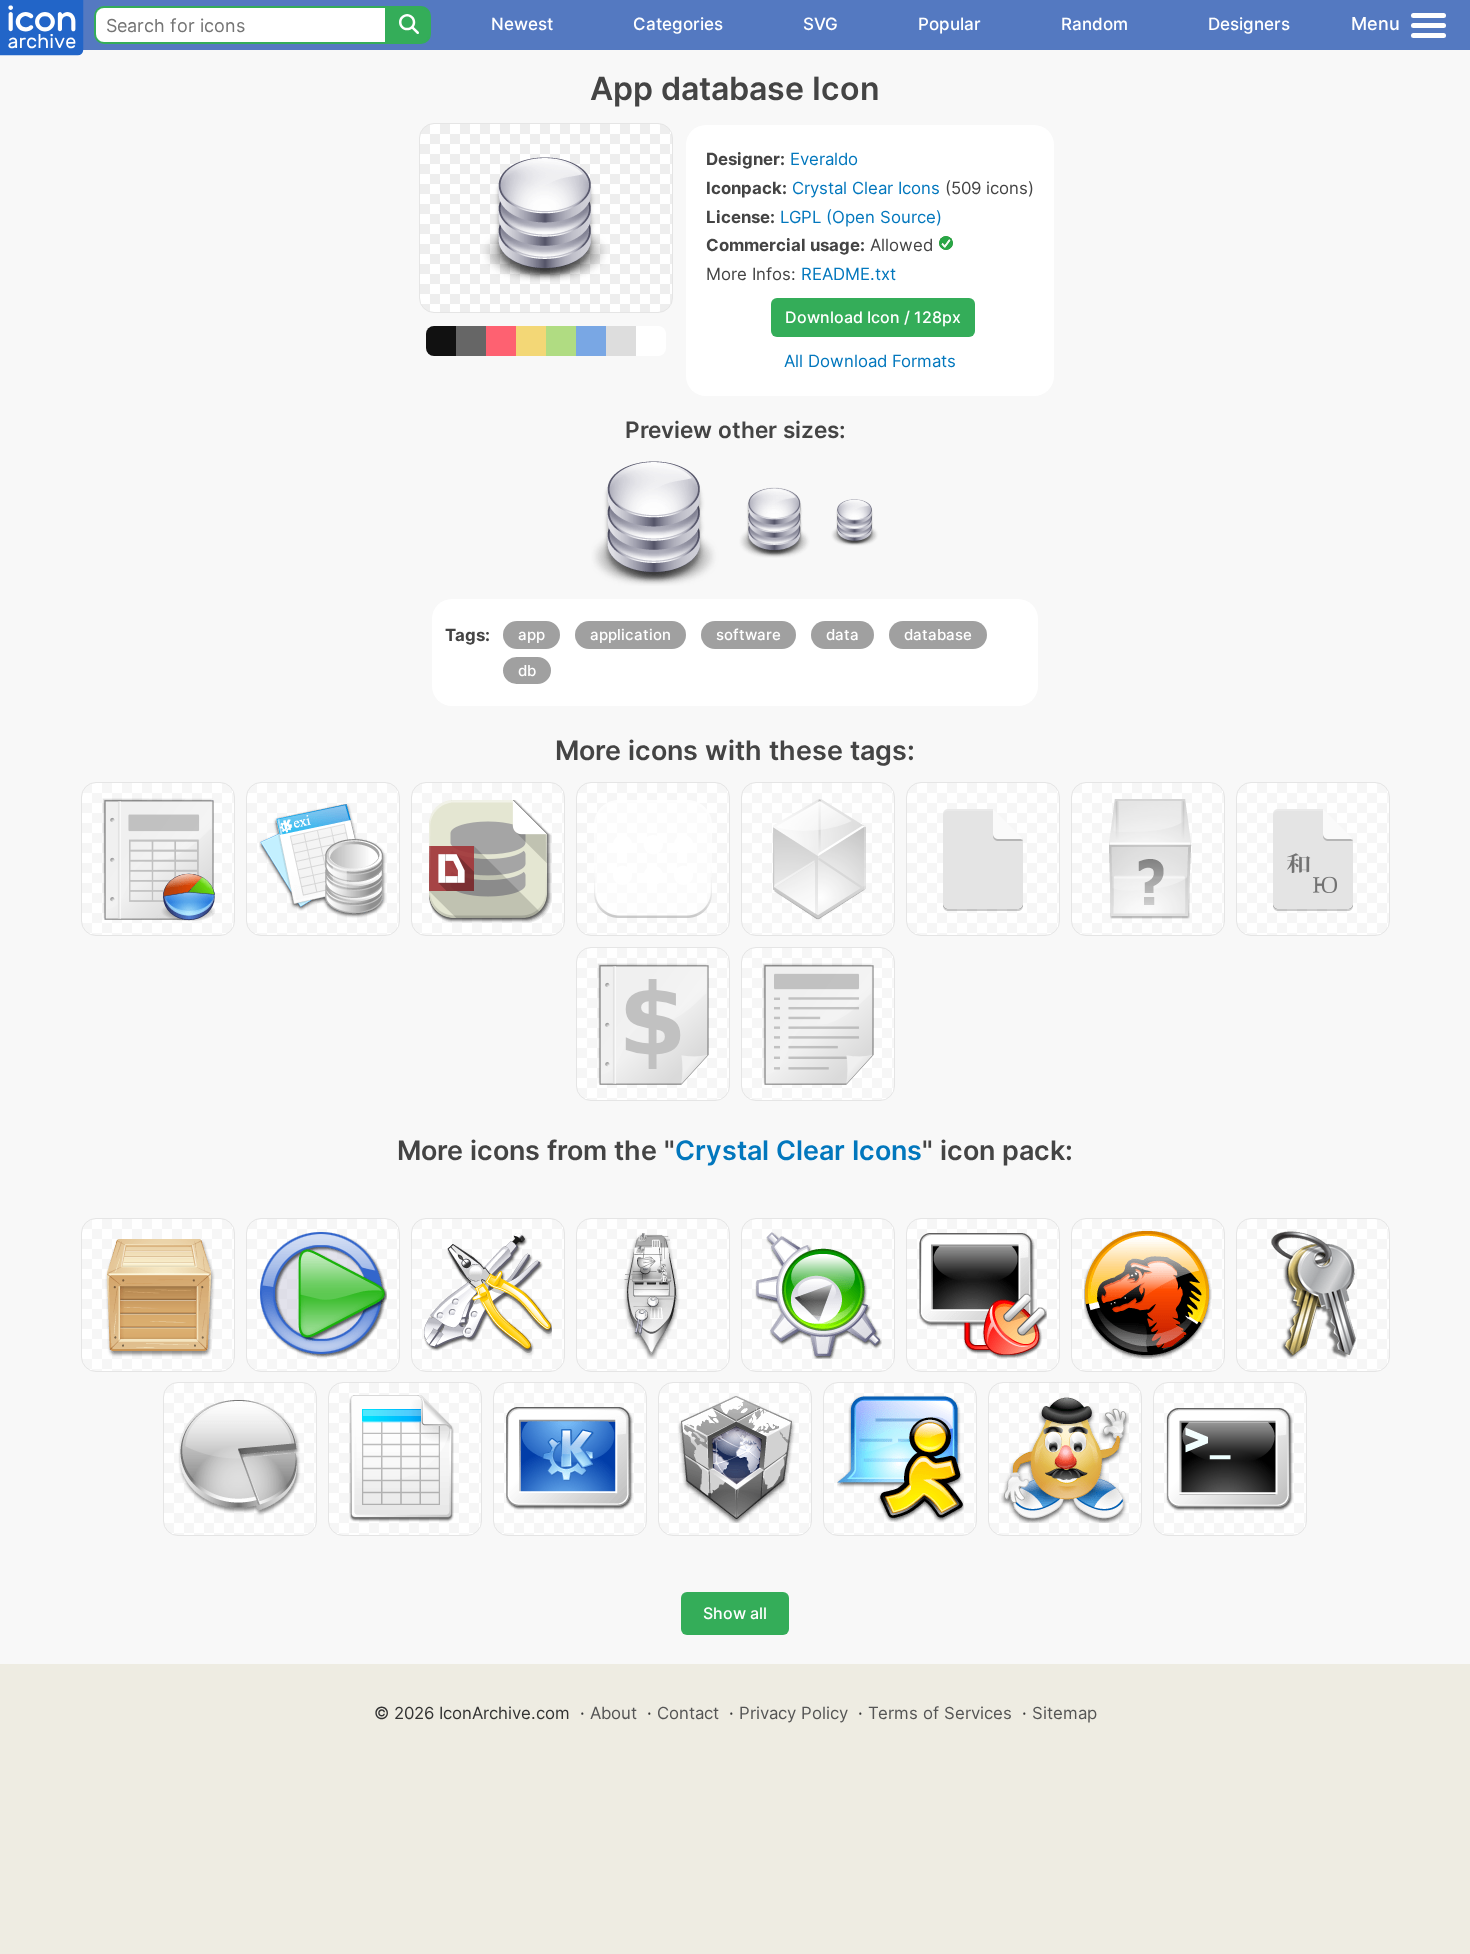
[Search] (408, 25)
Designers (1249, 24)
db (527, 670)
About (613, 1713)
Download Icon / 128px (873, 317)
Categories (678, 24)
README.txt (848, 274)
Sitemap (1064, 1713)
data (842, 634)
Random (1094, 24)
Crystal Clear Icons (866, 188)
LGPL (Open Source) (861, 217)
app (531, 634)
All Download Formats (870, 361)
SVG (820, 24)
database (938, 634)
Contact (688, 1713)
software (748, 634)
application (630, 634)
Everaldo (824, 159)
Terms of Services (940, 1713)
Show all (735, 1613)
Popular (949, 24)
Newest (522, 24)
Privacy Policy (793, 1713)
